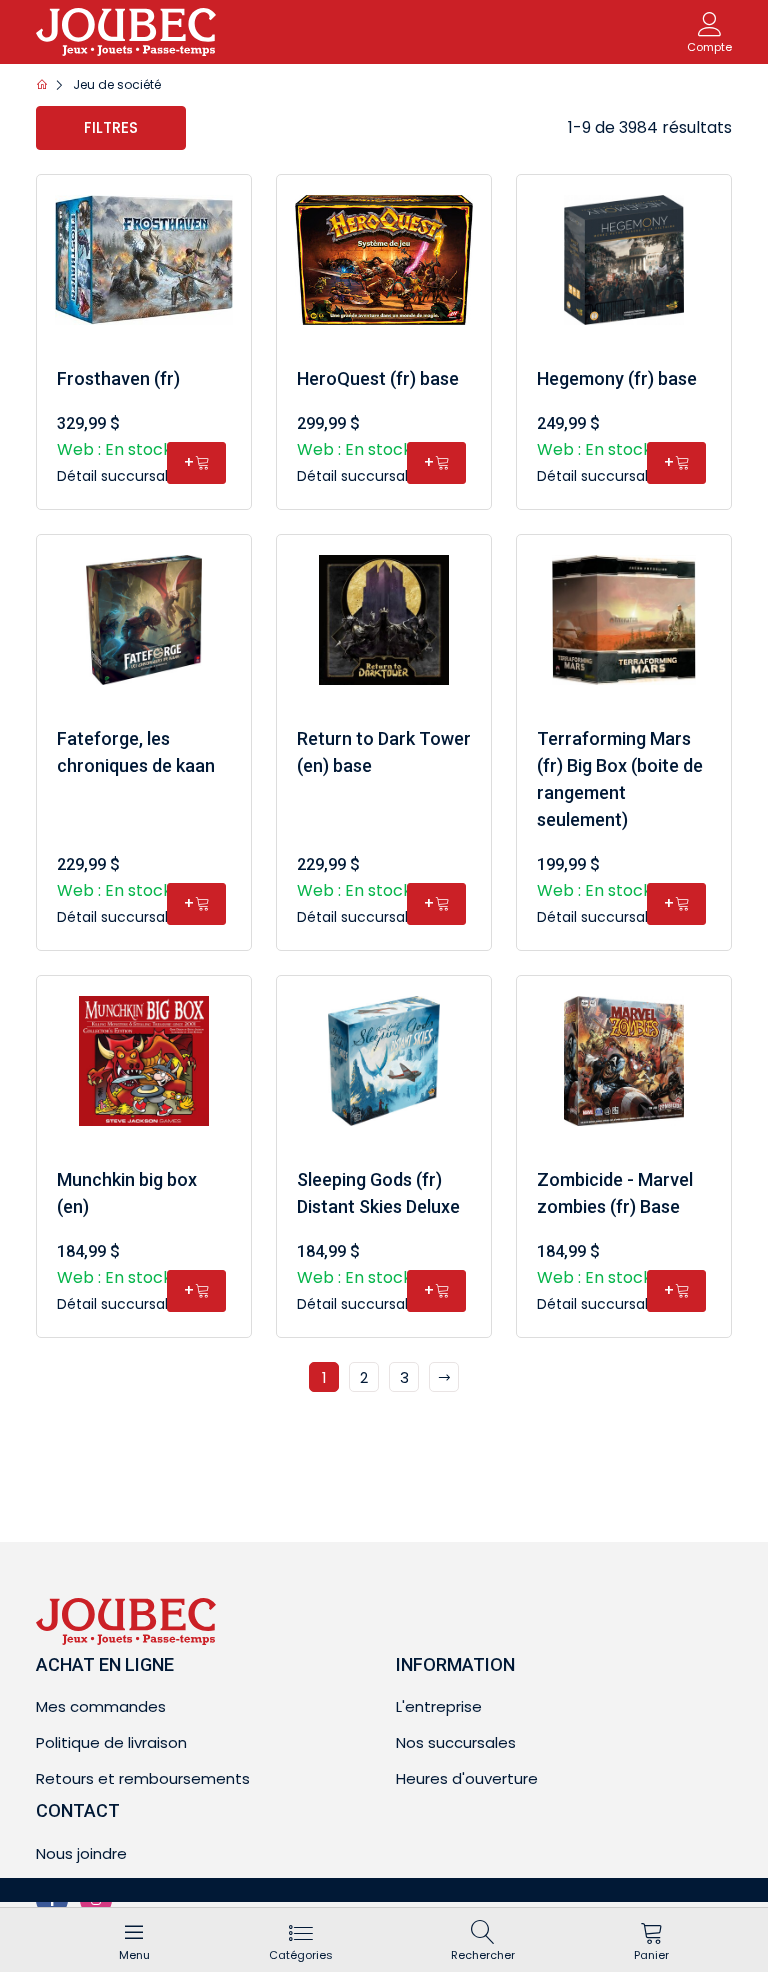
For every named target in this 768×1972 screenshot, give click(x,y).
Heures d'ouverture (467, 1778)
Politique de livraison (111, 1742)
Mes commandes (101, 1706)
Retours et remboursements (143, 1778)
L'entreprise (439, 1706)
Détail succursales (122, 476)
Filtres (111, 127)
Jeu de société (117, 84)
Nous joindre (81, 1853)
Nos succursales (456, 1742)
